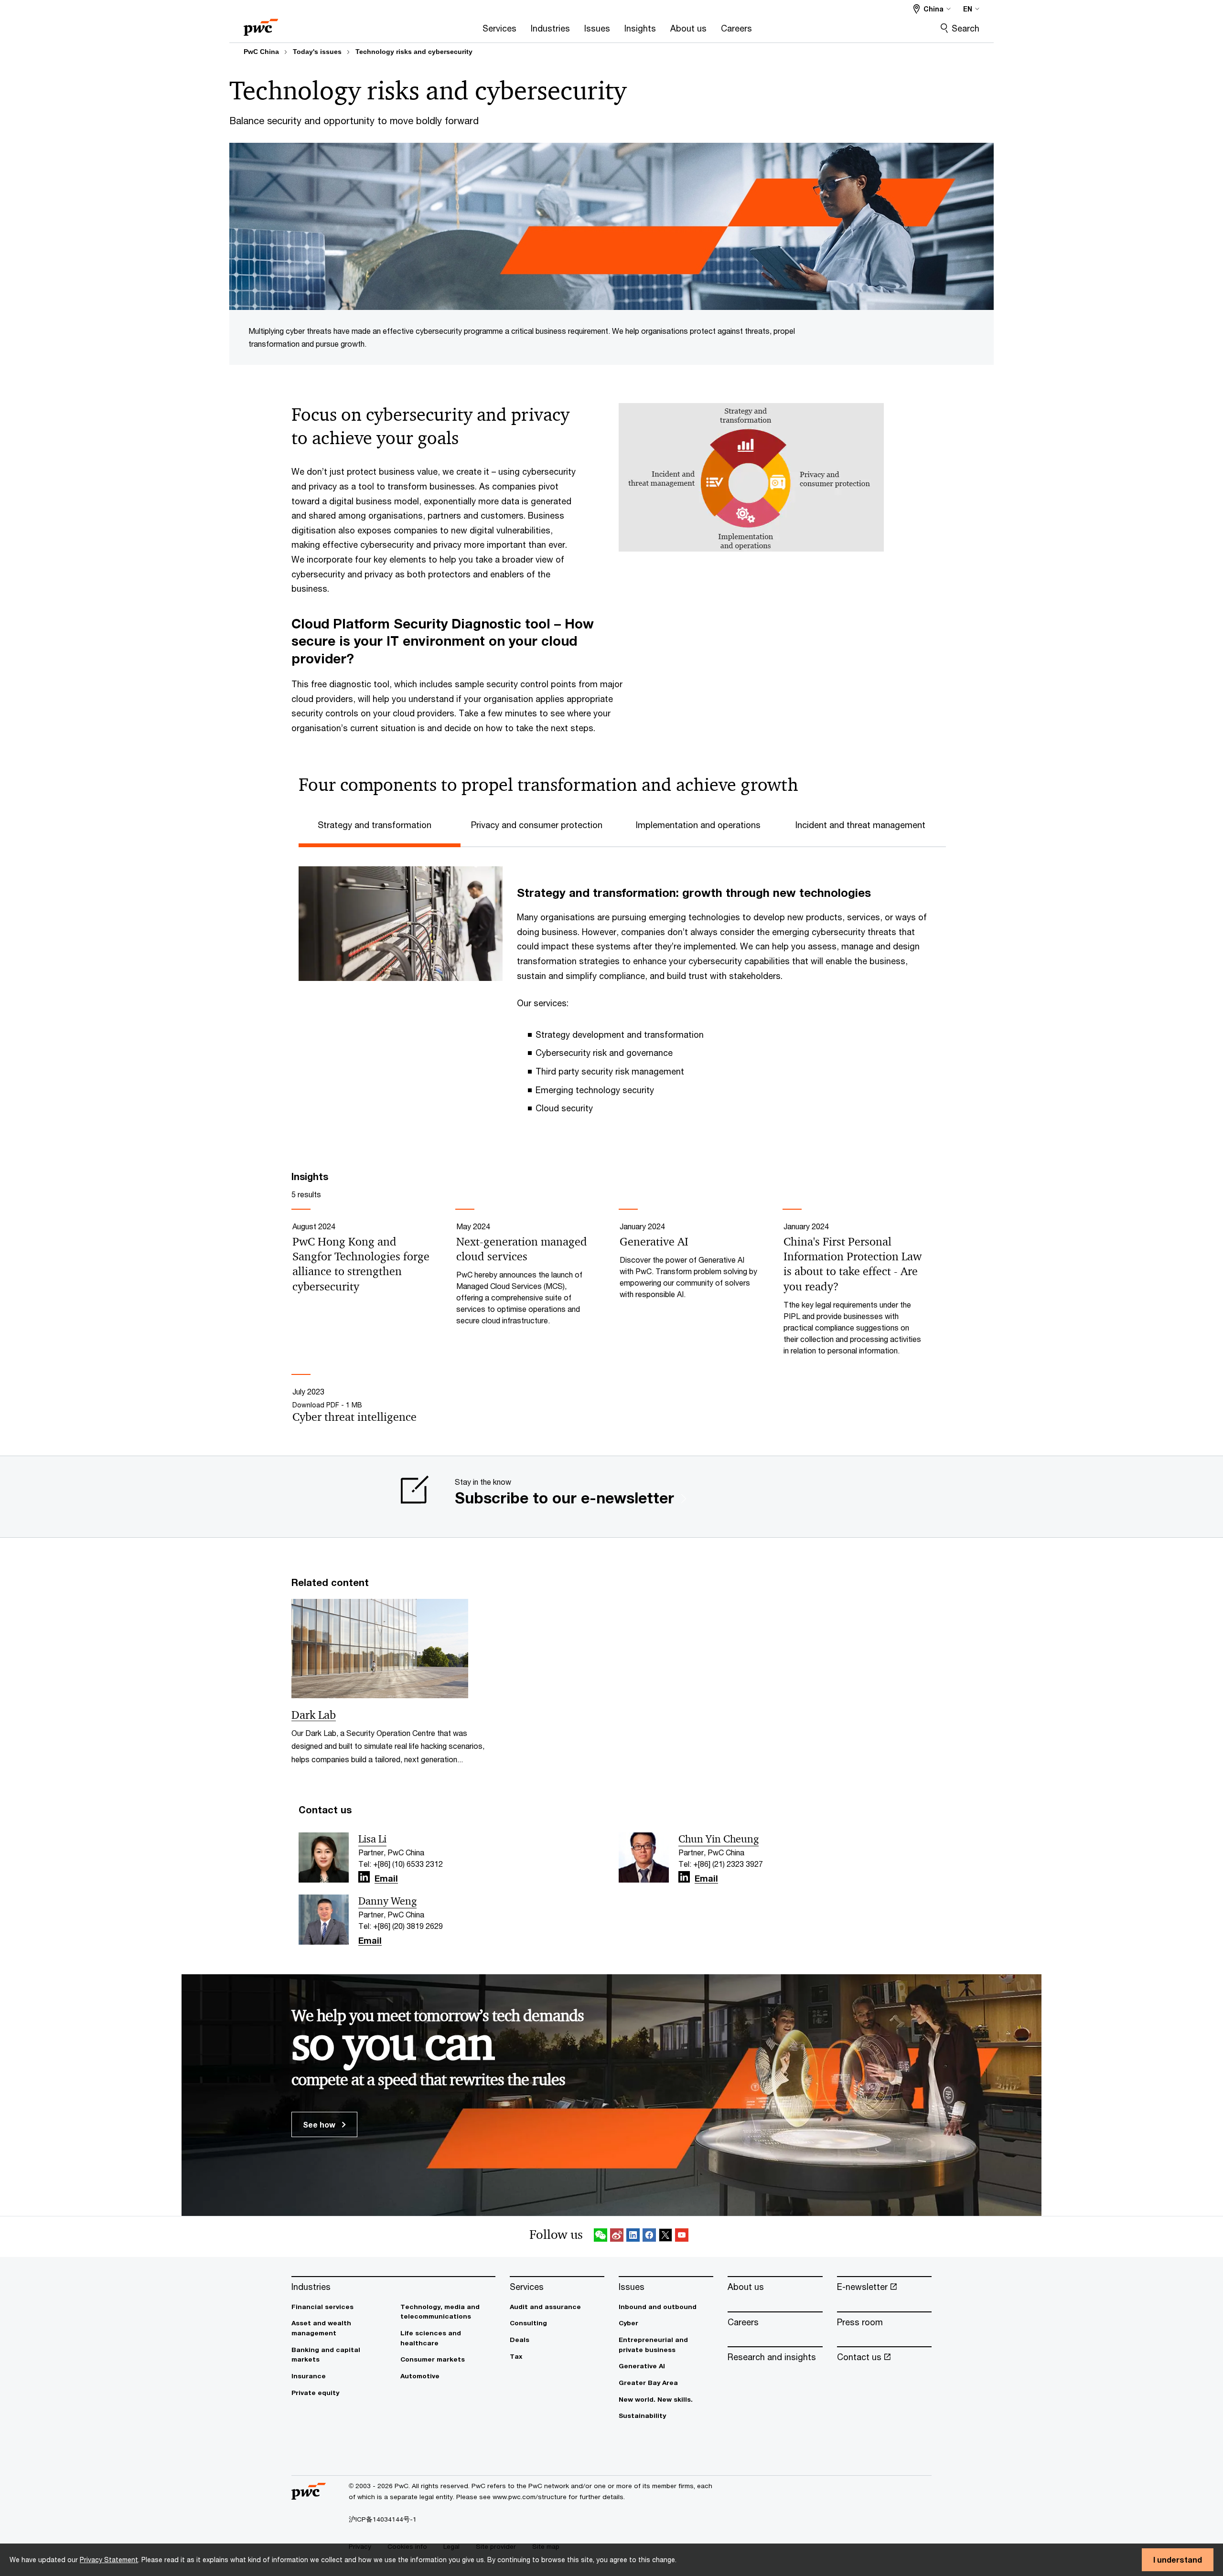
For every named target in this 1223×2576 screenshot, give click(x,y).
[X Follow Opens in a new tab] (665, 2237)
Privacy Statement (109, 2560)
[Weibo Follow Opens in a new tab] (617, 2237)
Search (966, 28)
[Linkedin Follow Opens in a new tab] (364, 1877)
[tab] (380, 824)
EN (968, 9)
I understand (1178, 2560)
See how (320, 2124)
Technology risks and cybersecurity (414, 52)
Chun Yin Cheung (719, 1839)
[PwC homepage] (261, 24)
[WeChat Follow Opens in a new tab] (601, 2237)
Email (386, 1879)
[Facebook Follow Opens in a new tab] (649, 2237)
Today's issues (317, 52)
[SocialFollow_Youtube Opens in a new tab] (682, 2237)
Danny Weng (387, 1901)
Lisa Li (372, 1839)
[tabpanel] (619, 990)
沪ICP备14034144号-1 (383, 2519)
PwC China (261, 52)
